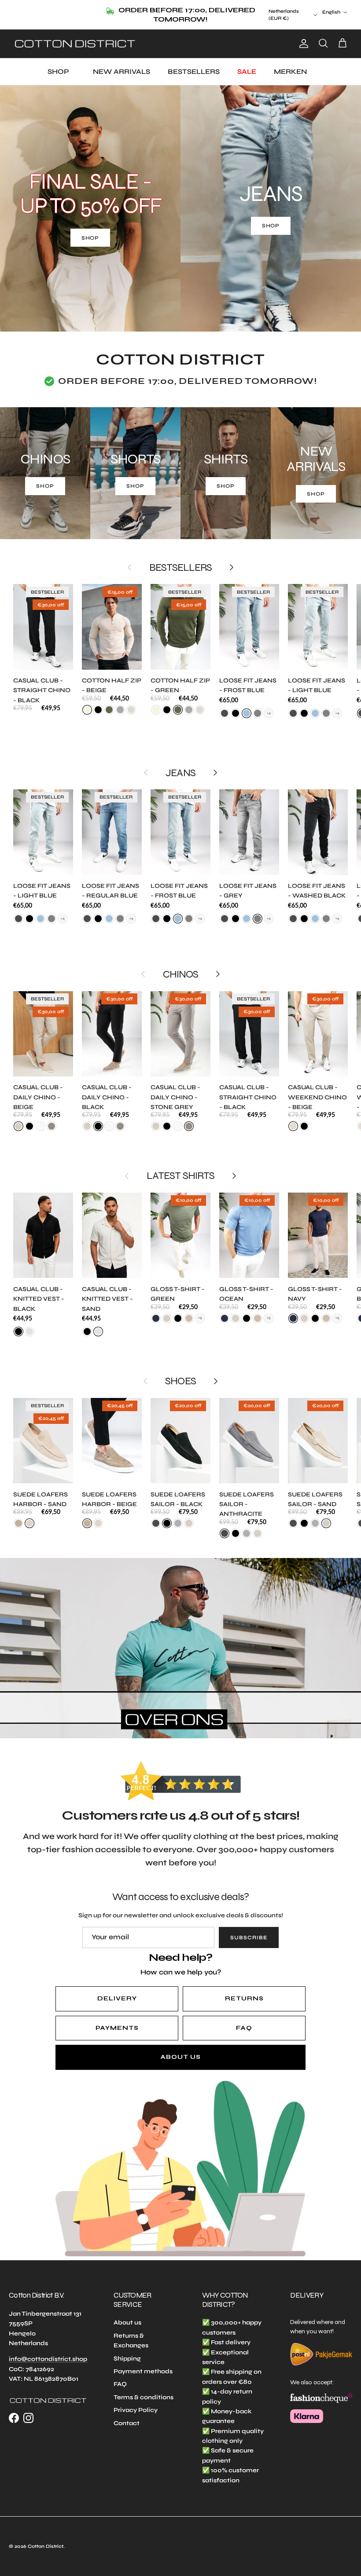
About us (127, 2314)
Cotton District (46, 2538)
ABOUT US (181, 2049)
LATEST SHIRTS (180, 1167)
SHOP (58, 63)
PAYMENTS (117, 2020)
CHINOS (180, 966)
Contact (127, 2414)
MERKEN (290, 63)
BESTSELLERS (194, 63)
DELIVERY (117, 1990)
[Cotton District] (75, 35)
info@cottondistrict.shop (48, 2351)
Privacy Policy (136, 2402)
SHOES (180, 1372)
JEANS (180, 764)
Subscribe (249, 1929)
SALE (247, 63)
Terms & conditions (144, 2389)
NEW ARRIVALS (122, 63)
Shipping (127, 2350)
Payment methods (143, 2363)
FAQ (244, 2020)
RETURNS (244, 1990)
